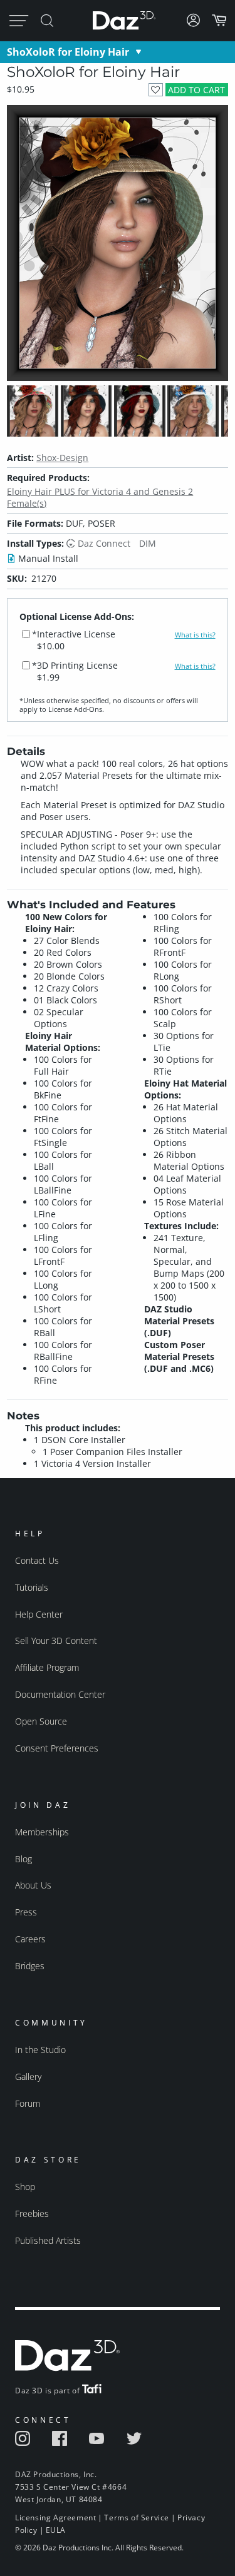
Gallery (28, 2077)
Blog (23, 1859)
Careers (30, 1939)
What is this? (195, 635)
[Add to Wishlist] (156, 90)
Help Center (39, 1614)
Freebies (32, 2213)
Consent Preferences (57, 1748)
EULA (56, 2530)
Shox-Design (62, 458)
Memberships (42, 1832)
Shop (25, 2187)
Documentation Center (60, 1694)
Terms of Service (137, 2518)
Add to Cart (196, 90)
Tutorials (32, 1587)
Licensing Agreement (55, 2518)
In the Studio (40, 2050)
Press (26, 1912)
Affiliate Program (47, 1667)
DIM (148, 543)
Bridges (30, 1966)
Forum (28, 2103)
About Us (33, 1885)
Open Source (41, 1721)
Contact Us (37, 1560)
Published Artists (48, 2240)
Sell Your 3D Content (56, 1640)
